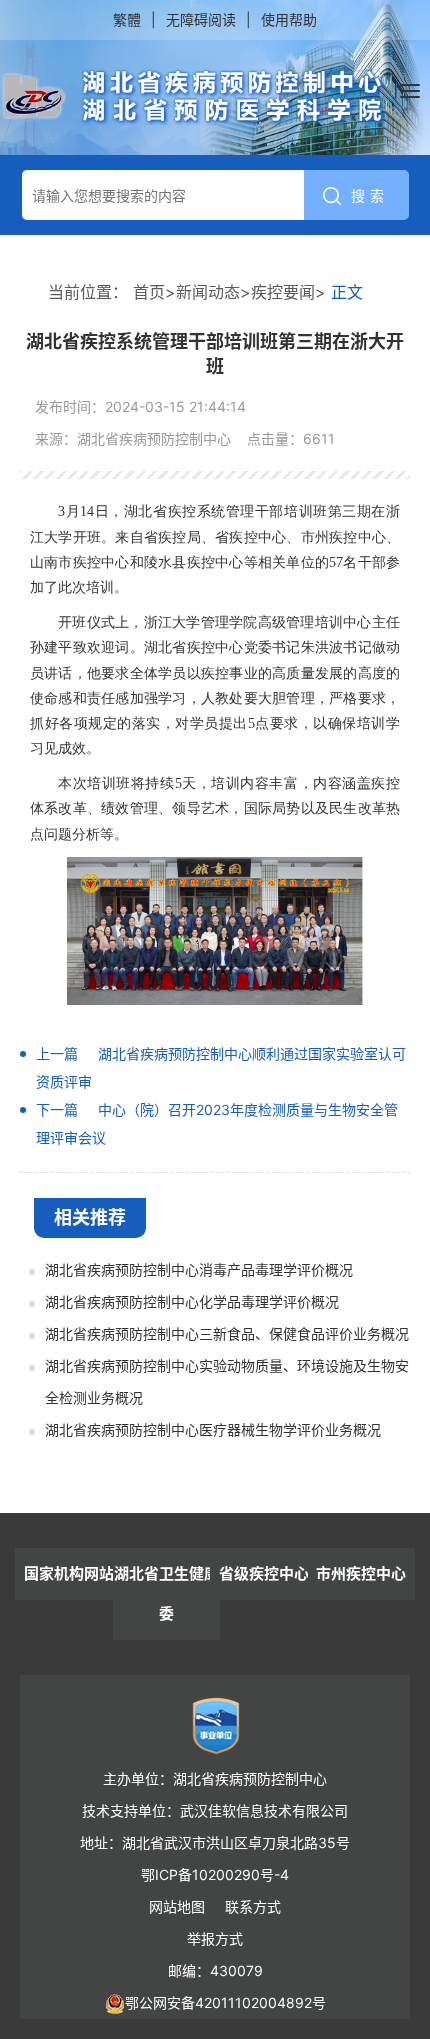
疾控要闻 (283, 292)
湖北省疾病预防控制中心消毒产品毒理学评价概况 (199, 1269)
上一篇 (57, 1053)
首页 (149, 292)
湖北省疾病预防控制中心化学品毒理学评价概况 (192, 1301)
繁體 (127, 19)
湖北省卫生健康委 (166, 1593)
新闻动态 (208, 292)
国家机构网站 (69, 1573)
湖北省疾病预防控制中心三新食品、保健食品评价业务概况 (227, 1333)
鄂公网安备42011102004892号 (225, 2002)
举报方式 (215, 1938)
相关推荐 (90, 1217)
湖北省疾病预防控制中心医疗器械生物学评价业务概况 (213, 1429)
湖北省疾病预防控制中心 (193, 97)
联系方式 (253, 1906)
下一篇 (57, 1109)
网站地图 (177, 1906)
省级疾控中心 (264, 1573)
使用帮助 (289, 19)
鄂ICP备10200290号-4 (215, 1874)
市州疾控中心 (361, 1573)
